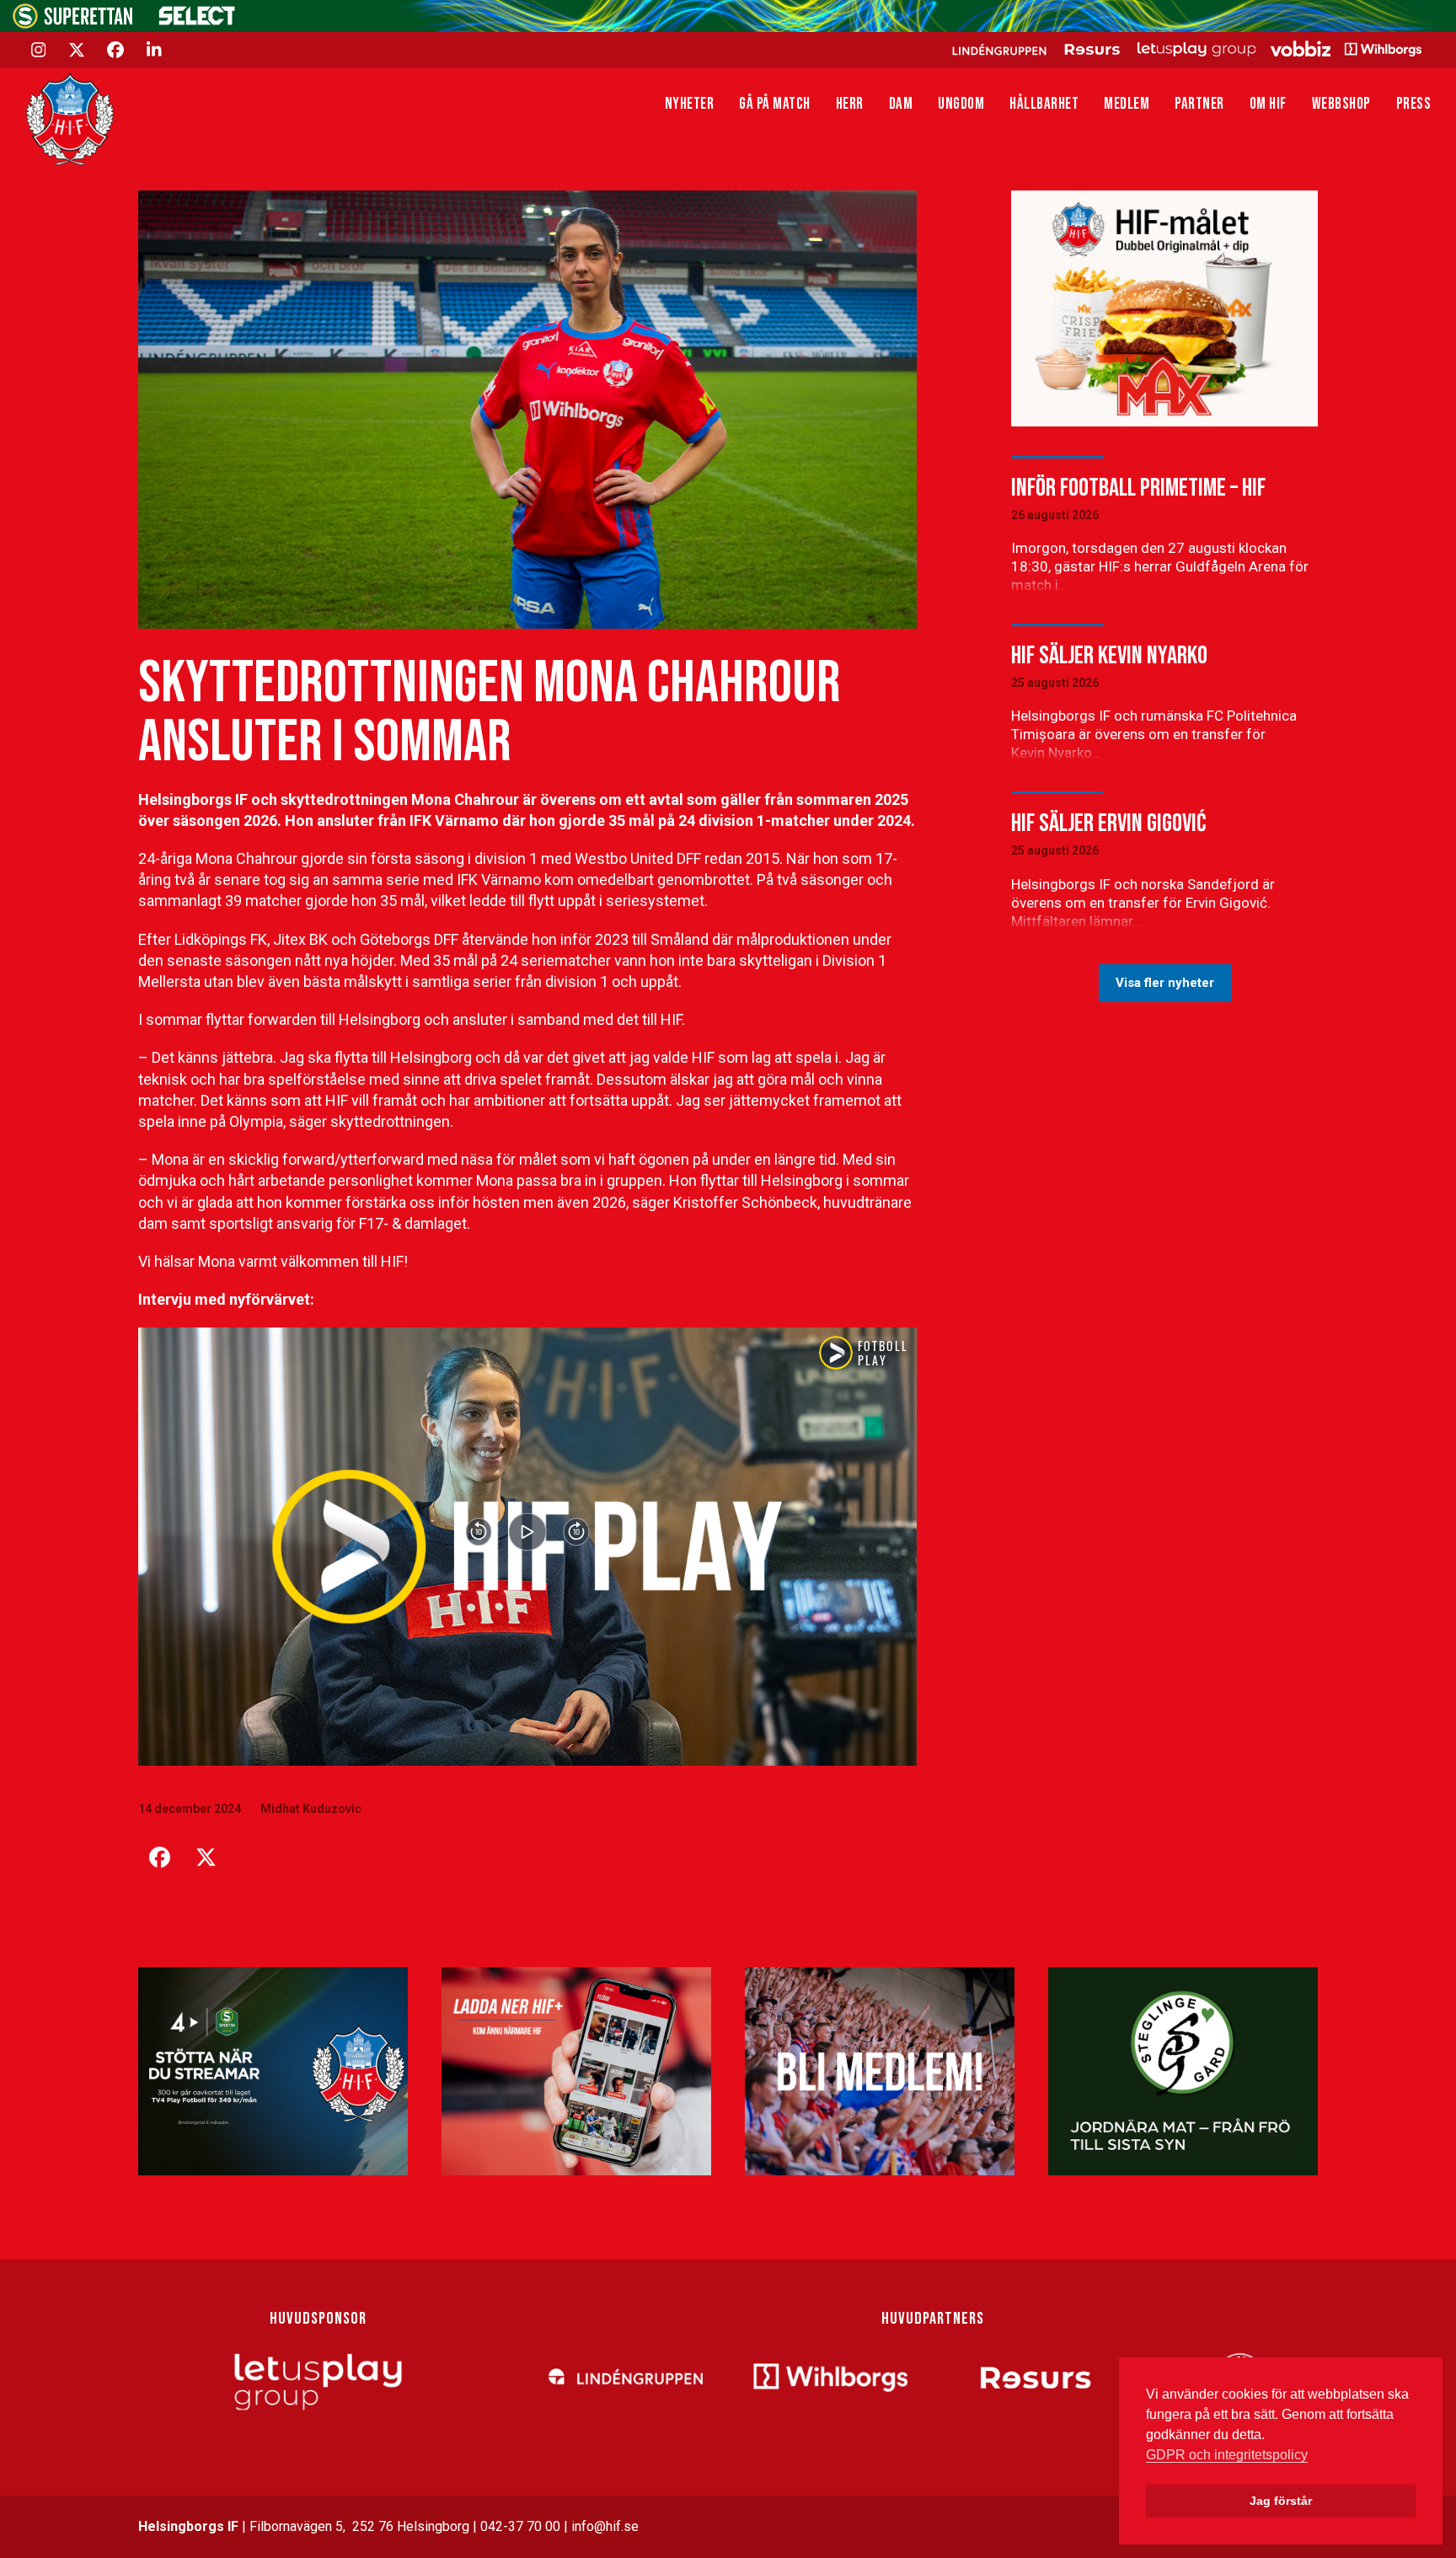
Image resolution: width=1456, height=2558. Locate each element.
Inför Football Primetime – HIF (1138, 488)
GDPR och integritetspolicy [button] (1227, 2455)
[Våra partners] (1184, 49)
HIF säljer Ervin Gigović (1108, 823)
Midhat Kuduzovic (311, 1809)
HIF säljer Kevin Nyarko (1109, 656)
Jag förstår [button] (1281, 2501)
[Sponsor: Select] (197, 21)
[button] (159, 1858)
